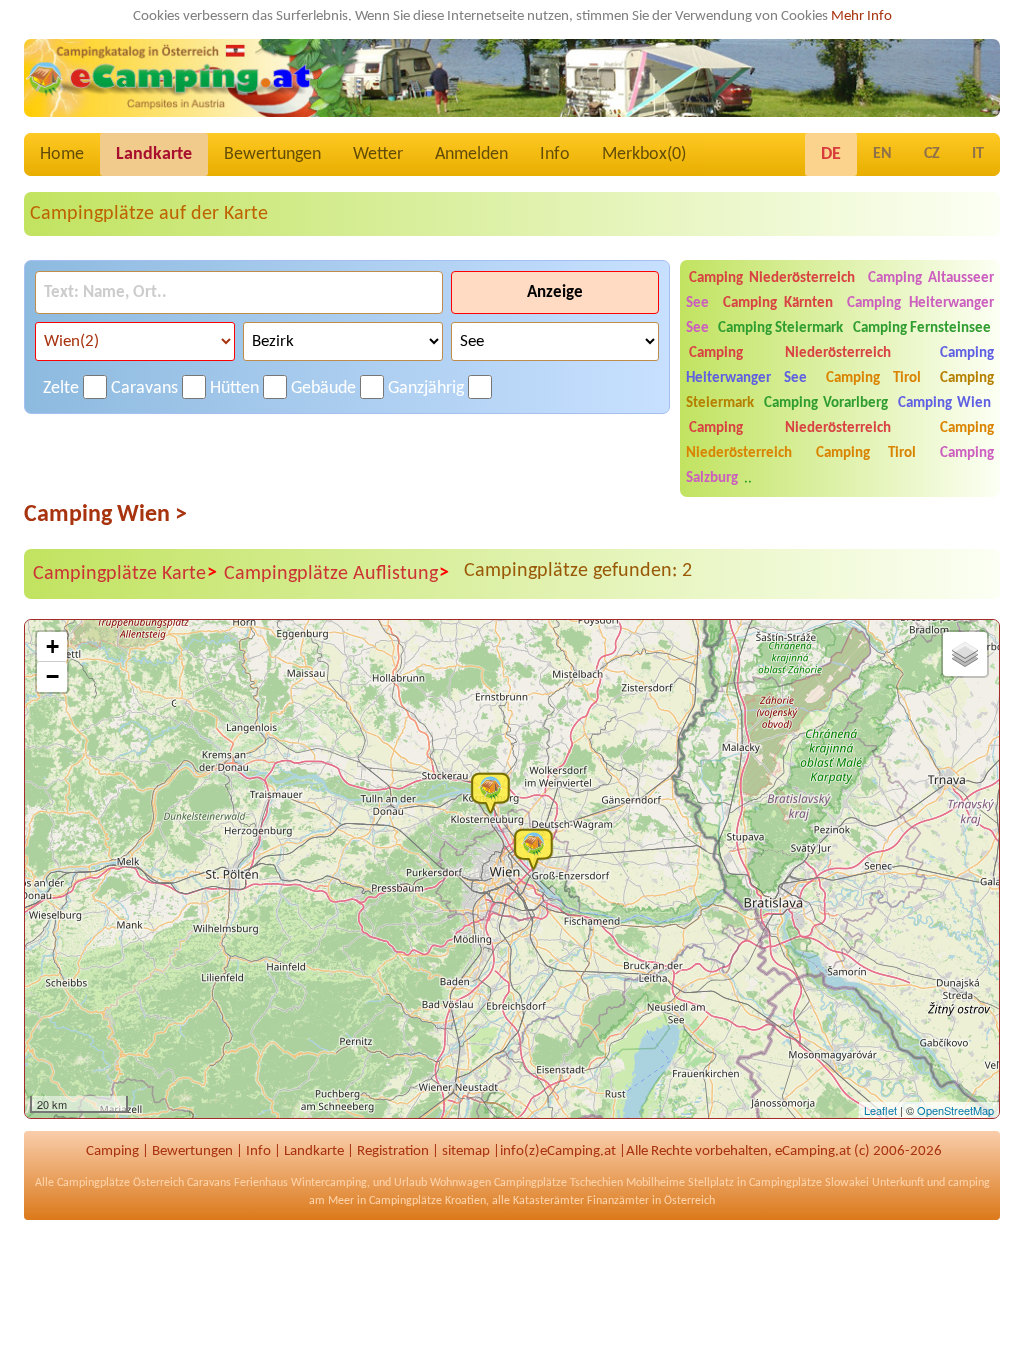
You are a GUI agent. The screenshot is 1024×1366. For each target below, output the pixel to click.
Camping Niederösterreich (772, 278)
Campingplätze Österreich (120, 1183)
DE (831, 154)
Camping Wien (944, 403)
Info (555, 154)
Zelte (61, 388)
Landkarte (154, 154)
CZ (932, 154)
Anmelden (471, 154)
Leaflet (880, 1110)
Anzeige (555, 292)
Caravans (144, 388)
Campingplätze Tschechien (558, 1183)
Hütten (234, 388)
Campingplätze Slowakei (809, 1183)
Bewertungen (272, 154)
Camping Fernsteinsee (922, 328)
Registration (393, 1151)
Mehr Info (861, 16)
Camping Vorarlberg (826, 403)
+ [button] (52, 646)
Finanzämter (618, 1201)
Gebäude (323, 388)
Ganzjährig (426, 388)
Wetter (378, 154)
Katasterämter (548, 1201)
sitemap (466, 1151)
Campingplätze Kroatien (427, 1201)
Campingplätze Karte (125, 573)
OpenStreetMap (955, 1110)
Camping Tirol (873, 378)
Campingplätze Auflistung (336, 573)
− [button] (52, 676)
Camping (112, 1151)
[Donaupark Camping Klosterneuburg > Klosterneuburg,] (495, 792)
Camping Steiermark (780, 328)
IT (978, 154)
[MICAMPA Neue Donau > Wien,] (538, 848)
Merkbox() (644, 154)
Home (62, 154)
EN (882, 154)
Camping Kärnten (778, 303)
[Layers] (965, 654)
